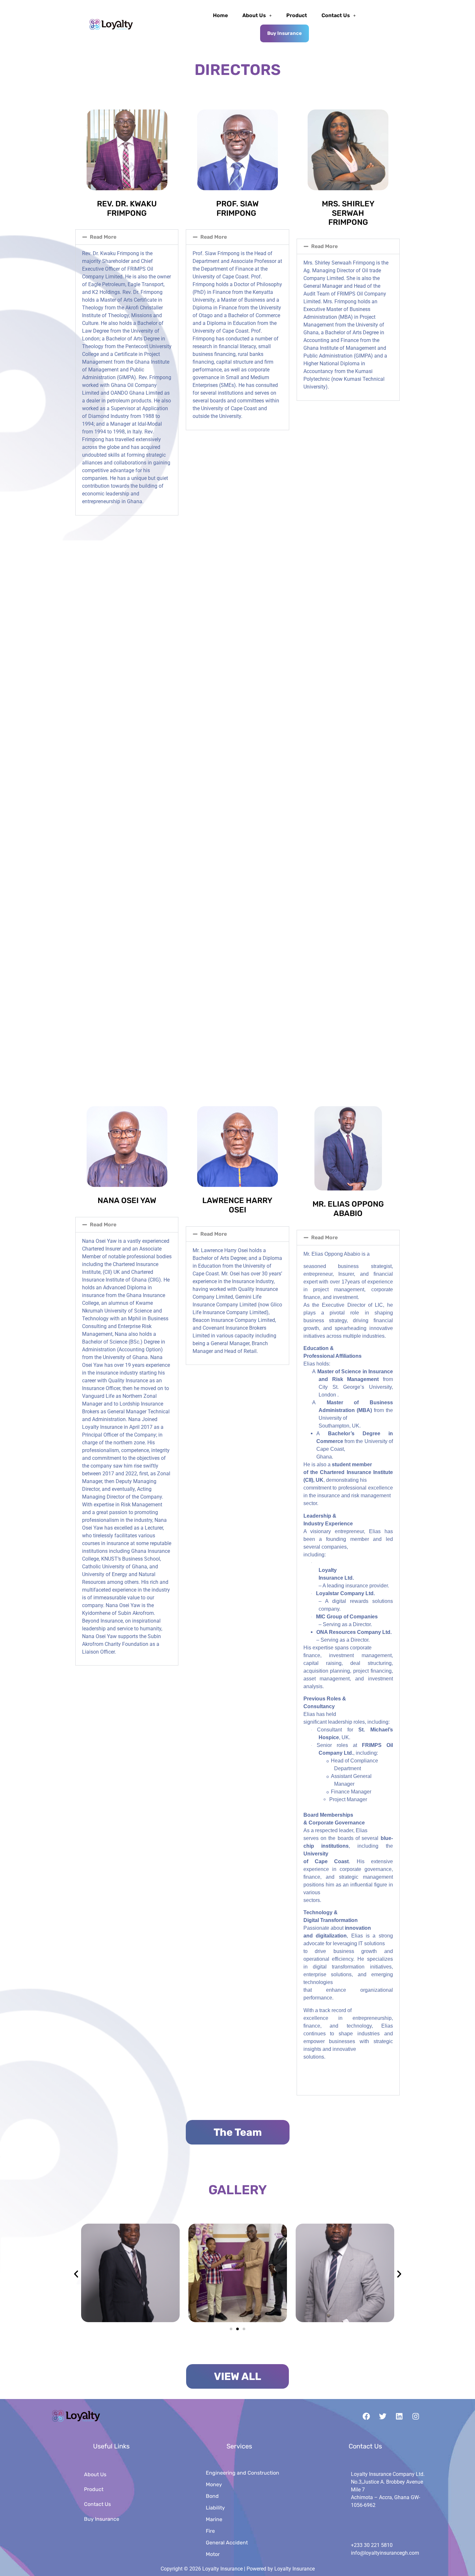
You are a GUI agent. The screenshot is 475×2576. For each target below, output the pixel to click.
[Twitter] (383, 2416)
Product (297, 15)
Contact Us (336, 15)
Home (220, 15)
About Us (254, 15)
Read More (103, 237)
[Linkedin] (399, 2416)
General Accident (227, 2543)
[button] (257, 16)
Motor (213, 2554)
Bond (212, 2496)
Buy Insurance (285, 33)
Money (214, 2484)
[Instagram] (416, 2416)
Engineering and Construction (243, 2473)
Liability (215, 2508)
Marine (214, 2519)
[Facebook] (366, 2416)
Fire (210, 2531)
